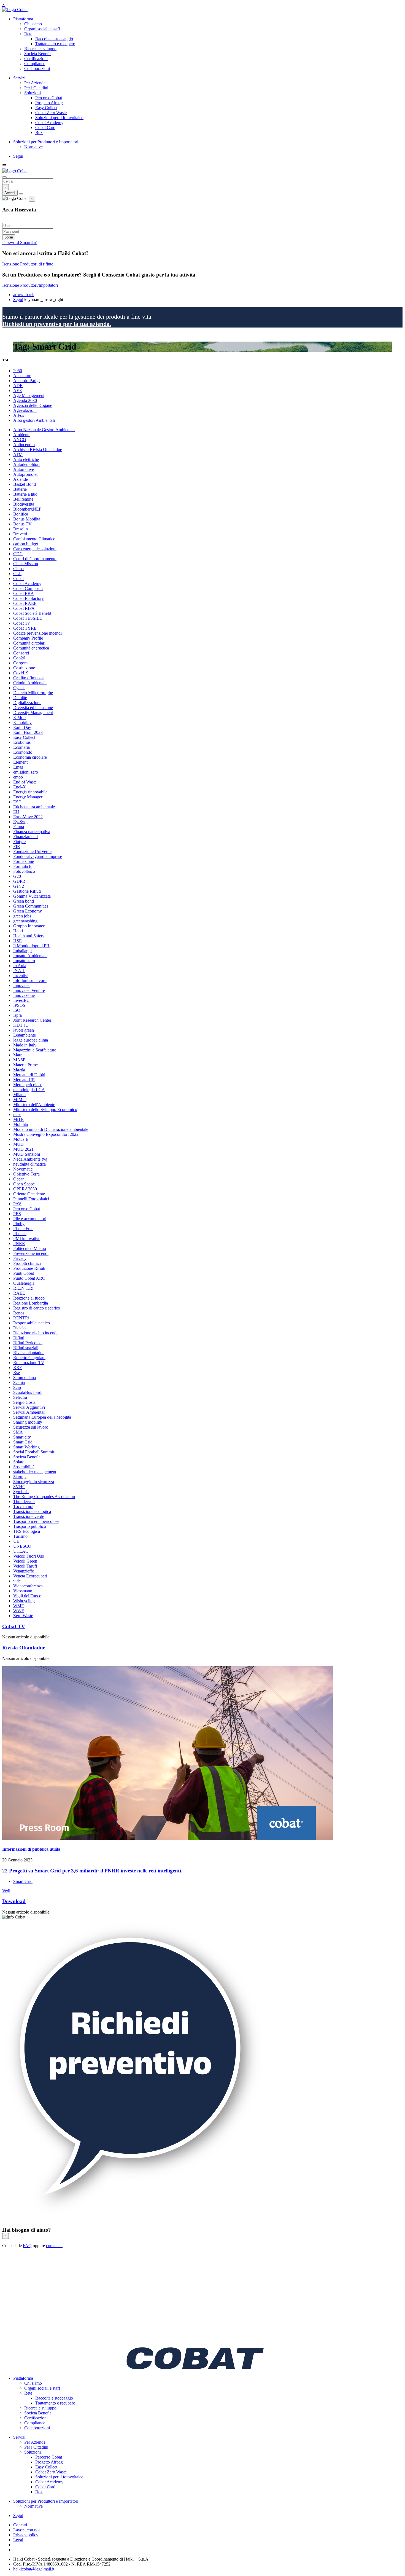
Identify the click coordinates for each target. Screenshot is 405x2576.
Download (14, 1901)
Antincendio (24, 445)
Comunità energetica (31, 648)
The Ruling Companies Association (44, 1497)
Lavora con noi (26, 2530)
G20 (17, 876)
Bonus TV (22, 524)
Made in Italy (25, 1045)
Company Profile (28, 638)
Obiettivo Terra (26, 1174)
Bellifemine (23, 499)
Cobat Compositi (28, 588)
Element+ (22, 762)
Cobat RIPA (24, 608)
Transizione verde (29, 1516)
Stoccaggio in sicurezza (34, 1482)
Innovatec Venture (29, 990)
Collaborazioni (37, 69)
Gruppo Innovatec (29, 926)
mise (17, 1114)
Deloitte (20, 698)
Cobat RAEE (25, 603)
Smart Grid (23, 1442)
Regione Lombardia (31, 1303)
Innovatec (22, 985)
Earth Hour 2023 (28, 732)
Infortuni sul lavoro (30, 980)
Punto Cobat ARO (29, 1278)
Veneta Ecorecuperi (30, 1576)
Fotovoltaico (24, 871)
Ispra (17, 1015)
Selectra (20, 1397)
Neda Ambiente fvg (30, 1159)
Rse (17, 1372)
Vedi (6, 1891)
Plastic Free (23, 1229)
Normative (33, 147)
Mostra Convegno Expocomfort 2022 (46, 1134)
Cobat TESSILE (28, 618)
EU (16, 812)
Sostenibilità (24, 1467)
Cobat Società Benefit (32, 613)
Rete (28, 34)
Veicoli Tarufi (25, 1566)
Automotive (24, 469)
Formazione (24, 861)
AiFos (19, 415)
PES (17, 1214)
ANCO (20, 440)
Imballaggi (22, 951)
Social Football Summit (34, 1452)
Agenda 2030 (25, 400)
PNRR (19, 1243)
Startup (19, 1477)
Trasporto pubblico (30, 1526)
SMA (18, 1432)
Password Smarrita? (19, 242)
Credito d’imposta (29, 678)
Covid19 (21, 673)
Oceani (19, 1179)
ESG (17, 802)
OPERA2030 (25, 1189)
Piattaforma (23, 19)
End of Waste (25, 782)
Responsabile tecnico (32, 1323)
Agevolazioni (25, 410)
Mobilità (21, 1124)
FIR (17, 846)
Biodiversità (24, 504)
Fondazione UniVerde (32, 851)
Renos (19, 1313)
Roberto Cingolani (29, 1358)
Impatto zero (24, 961)
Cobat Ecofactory (29, 598)
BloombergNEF (27, 509)
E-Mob (19, 717)
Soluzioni (33, 93)
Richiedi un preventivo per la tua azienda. (57, 324)
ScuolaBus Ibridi (28, 1392)
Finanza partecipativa (32, 832)
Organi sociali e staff (42, 29)
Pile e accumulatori (30, 1219)
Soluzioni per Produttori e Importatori (46, 142)
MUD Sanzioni (27, 1154)
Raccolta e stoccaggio (54, 39)
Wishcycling (24, 1601)
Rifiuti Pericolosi (28, 1343)
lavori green (24, 1030)
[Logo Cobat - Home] (15, 10)
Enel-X (20, 787)
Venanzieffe (24, 1571)
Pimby (19, 1224)
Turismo (20, 1536)
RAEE (19, 1293)
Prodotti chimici (27, 1263)
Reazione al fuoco (29, 1298)
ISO (17, 1010)
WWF (19, 1611)
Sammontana (25, 1377)
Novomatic (23, 1169)
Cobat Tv (21, 623)
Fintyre (19, 842)
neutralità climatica (29, 1164)
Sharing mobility (28, 1422)
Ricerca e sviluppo (40, 49)
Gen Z (19, 886)
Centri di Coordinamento (35, 559)
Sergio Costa (24, 1402)
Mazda (19, 1070)
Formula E (22, 866)
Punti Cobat (24, 1273)
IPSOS (19, 1005)
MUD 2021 (23, 1149)
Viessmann (23, 1591)
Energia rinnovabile (30, 792)
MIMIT (20, 1100)
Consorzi (21, 653)
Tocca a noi (23, 1506)
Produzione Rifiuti (29, 1268)
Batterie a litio (25, 494)
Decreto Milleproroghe (33, 693)
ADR (18, 386)
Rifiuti (19, 1338)
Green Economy (28, 911)
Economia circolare (30, 757)
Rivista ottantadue (29, 1353)
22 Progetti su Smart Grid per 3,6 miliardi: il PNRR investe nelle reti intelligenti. (92, 1871)
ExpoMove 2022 (28, 817)
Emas (18, 767)
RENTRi (21, 1318)
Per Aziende (35, 83)
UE (16, 1541)
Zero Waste (23, 1616)
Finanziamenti (25, 837)
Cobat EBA (24, 593)
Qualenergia (24, 1283)
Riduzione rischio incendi (35, 1333)
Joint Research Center (32, 1020)
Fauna (19, 827)
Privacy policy (26, 2535)
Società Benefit (37, 54)
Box (39, 132)
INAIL (19, 971)
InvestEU (21, 1000)
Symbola (21, 1492)
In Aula (20, 966)
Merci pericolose (28, 1085)
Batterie (20, 489)
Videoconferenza (28, 1586)
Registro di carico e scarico (37, 1308)
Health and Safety (29, 936)
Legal (18, 2540)
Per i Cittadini (36, 88)
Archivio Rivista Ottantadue (38, 450)
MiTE (18, 1119)
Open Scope (24, 1184)
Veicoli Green (25, 1561)
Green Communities (31, 906)
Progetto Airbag (49, 103)
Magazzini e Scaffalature (35, 1050)
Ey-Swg (20, 822)
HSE (17, 941)
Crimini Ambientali (30, 683)
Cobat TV (14, 1626)
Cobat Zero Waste (51, 113)
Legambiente (25, 1035)
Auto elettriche (26, 459)
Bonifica (21, 514)
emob (18, 777)
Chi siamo (33, 24)
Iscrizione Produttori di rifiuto (28, 264)
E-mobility (22, 722)
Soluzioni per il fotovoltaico (59, 118)
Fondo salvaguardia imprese (38, 856)
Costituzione (24, 668)
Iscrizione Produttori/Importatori (30, 285)
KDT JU (21, 1025)
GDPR (19, 881)
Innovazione (24, 995)
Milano (19, 1095)
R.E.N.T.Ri (23, 1288)
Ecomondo (23, 752)
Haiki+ (19, 931)
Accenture (22, 376)
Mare (18, 1055)
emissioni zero (26, 772)
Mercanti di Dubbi (29, 1075)
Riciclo (19, 1328)
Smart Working (26, 1447)
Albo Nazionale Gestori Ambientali (44, 430)
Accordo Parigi (26, 381)
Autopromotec (26, 474)
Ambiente (22, 435)
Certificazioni (36, 59)
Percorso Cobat (49, 98)
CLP (17, 574)
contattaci (54, 2246)
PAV (17, 1204)
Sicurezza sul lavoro (31, 1427)
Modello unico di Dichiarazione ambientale (51, 1129)
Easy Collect (46, 108)
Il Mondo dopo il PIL (32, 946)
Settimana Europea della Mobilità (42, 1417)
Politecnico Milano (30, 1248)
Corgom (20, 663)
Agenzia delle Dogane (33, 405)
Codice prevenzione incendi (37, 633)
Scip (17, 1387)
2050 (18, 371)
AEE (18, 391)
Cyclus (19, 688)
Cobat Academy (49, 123)
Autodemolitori (26, 464)
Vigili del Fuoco (27, 1596)
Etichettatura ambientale (34, 807)
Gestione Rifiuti (27, 891)
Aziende (21, 479)
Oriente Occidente (29, 1194)
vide (17, 1581)
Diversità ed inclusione (33, 708)
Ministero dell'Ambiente (34, 1105)
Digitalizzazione (27, 703)
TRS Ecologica (27, 1531)
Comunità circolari (29, 643)
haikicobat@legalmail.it (34, 2569)
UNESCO (22, 1546)
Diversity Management (33, 713)
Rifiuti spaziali (26, 1348)
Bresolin (21, 529)
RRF (17, 1368)
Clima (18, 569)
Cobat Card (45, 128)
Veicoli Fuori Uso (29, 1556)
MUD (18, 1144)
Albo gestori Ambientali (34, 420)
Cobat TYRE (25, 628)
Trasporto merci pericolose (36, 1521)
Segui (18, 156)
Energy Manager (28, 797)
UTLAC (21, 1551)
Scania (19, 1382)
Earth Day (22, 727)
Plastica (20, 1234)
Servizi (19, 78)
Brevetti (20, 534)
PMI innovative (27, 1239)
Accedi (10, 193)
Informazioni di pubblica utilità (31, 1849)
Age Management (29, 395)
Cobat (18, 579)
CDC (18, 554)
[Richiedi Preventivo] (134, 2219)
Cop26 (19, 658)
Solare (19, 1462)
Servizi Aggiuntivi (29, 1407)
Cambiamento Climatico (34, 539)
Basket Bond (25, 484)
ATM (18, 454)
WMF (18, 1606)
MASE (19, 1060)
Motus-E (21, 1139)
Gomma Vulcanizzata (32, 896)
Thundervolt (24, 1502)
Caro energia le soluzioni (35, 549)
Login (9, 237)
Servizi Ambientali (29, 1412)
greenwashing (25, 921)
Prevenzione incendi (31, 1253)
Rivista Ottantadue (24, 1648)
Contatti (20, 2525)
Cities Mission (26, 564)
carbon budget (26, 544)
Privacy (20, 1258)
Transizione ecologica (32, 1511)
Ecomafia (21, 747)
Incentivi (21, 976)
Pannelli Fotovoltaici (31, 1199)
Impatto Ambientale (30, 956)
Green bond (24, 901)
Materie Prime (25, 1065)
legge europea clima (31, 1040)
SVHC (19, 1487)
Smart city (22, 1437)
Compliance (35, 64)
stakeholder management (35, 1472)
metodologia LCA (29, 1090)
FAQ (27, 2246)
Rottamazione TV (29, 1363)
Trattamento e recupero (55, 44)
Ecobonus (22, 742)
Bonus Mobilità (27, 519)
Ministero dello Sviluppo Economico (45, 1109)
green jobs (22, 916)
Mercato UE (24, 1080)
